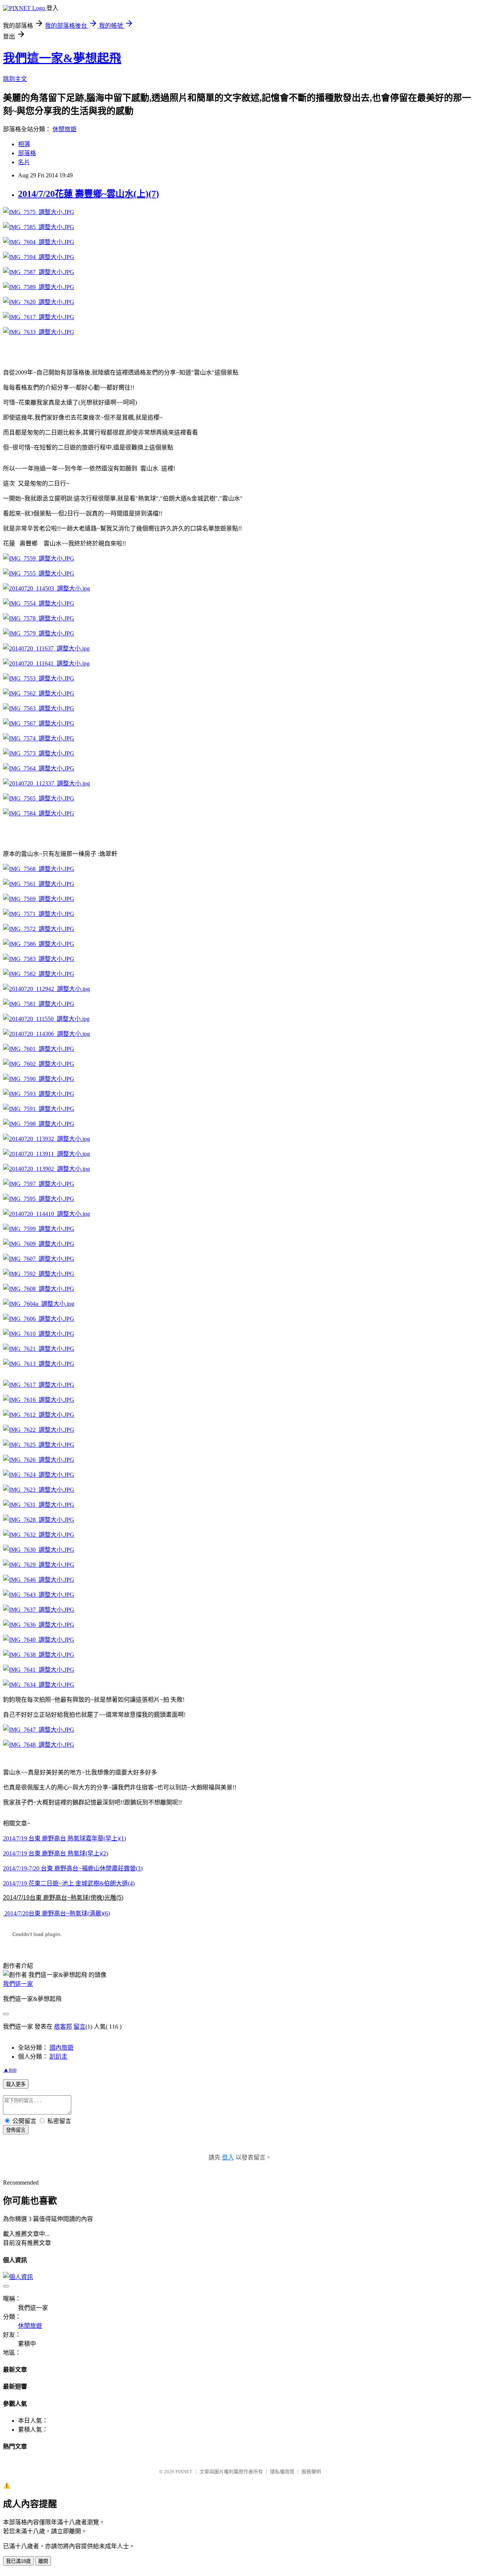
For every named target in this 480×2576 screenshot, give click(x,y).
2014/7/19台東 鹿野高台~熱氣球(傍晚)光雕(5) (63, 1898)
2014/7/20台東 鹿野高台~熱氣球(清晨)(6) (56, 1913)
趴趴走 (58, 2057)
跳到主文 (15, 79)
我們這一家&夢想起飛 (62, 58)
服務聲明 (311, 2472)
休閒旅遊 (64, 129)
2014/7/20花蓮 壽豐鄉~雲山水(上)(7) (88, 194)
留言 (79, 2027)
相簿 (24, 144)
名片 (24, 162)
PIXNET (184, 2472)
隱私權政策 (282, 2472)
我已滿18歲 (18, 2561)
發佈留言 (16, 2130)
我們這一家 (18, 1984)
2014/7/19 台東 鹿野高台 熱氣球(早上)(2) (55, 1853)
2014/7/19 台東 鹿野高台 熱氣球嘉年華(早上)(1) (64, 1838)
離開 (43, 2561)
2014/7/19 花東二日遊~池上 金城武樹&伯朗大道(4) (69, 1883)
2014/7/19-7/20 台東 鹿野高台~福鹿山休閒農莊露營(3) (73, 1868)
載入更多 (16, 2084)
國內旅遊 (61, 2048)
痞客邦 (63, 2027)
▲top (10, 2070)
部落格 (27, 153)
